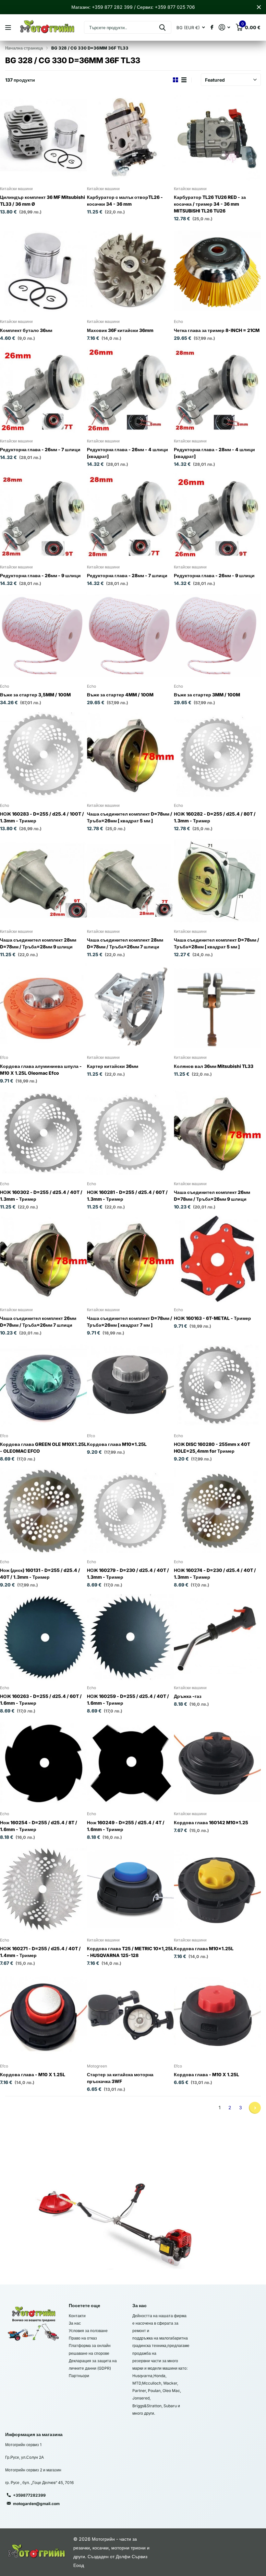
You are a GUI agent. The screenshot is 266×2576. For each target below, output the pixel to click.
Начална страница (24, 48)
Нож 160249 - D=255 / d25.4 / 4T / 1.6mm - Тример (126, 1826)
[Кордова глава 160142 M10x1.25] (217, 1763)
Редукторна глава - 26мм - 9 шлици (40, 575)
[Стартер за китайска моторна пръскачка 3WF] (130, 2015)
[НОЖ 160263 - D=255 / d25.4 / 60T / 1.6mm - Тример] (43, 1637)
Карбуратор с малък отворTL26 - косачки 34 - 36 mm (125, 200)
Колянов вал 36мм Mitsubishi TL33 (214, 1066)
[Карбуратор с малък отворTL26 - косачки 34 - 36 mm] (130, 138)
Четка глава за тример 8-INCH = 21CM (217, 330)
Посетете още (85, 2305)
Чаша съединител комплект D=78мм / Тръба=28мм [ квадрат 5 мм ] (217, 943)
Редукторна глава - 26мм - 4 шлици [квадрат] (127, 453)
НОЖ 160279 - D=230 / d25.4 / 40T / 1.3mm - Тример (128, 1574)
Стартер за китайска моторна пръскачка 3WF (120, 2078)
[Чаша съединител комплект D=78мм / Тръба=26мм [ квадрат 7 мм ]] (130, 1259)
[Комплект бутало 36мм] (43, 271)
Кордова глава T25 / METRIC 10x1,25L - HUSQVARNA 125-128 (130, 1952)
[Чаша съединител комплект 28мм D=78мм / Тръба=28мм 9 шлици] (43, 881)
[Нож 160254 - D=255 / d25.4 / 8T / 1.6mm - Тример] (43, 1763)
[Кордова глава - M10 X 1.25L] (43, 2015)
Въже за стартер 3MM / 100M (207, 695)
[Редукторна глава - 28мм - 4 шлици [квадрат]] (217, 390)
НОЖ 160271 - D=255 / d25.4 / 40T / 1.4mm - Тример (40, 1952)
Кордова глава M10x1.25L (117, 1444)
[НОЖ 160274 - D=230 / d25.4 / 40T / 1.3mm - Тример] (217, 1511)
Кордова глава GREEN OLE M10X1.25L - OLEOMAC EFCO (43, 1448)
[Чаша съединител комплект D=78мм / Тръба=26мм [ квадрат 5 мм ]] (130, 755)
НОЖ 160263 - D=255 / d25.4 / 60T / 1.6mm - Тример (41, 1700)
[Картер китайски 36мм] (130, 1007)
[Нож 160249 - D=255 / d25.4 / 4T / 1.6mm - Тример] (130, 1763)
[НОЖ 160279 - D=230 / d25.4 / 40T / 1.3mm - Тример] (130, 1511)
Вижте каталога (9, 28)
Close (259, 7)
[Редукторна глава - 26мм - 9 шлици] (43, 516)
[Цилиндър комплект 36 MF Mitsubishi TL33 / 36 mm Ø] (43, 138)
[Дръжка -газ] (217, 1637)
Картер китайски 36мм (113, 1066)
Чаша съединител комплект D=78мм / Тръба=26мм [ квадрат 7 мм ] (130, 1322)
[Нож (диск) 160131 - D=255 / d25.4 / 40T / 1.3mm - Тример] (43, 1511)
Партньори (79, 2376)
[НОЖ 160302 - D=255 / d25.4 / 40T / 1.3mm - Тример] (43, 1133)
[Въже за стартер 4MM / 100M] (130, 635)
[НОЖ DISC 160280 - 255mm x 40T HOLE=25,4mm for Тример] (217, 1385)
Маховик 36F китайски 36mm (120, 330)
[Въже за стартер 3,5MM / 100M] (43, 635)
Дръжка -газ (188, 1696)
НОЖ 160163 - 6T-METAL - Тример (212, 1318)
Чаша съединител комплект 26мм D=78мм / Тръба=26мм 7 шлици (38, 1322)
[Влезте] (224, 27)
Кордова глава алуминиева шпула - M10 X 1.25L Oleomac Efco (41, 1070)
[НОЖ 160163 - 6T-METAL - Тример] (217, 1259)
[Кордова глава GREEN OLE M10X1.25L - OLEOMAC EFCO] (43, 1385)
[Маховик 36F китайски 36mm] (130, 271)
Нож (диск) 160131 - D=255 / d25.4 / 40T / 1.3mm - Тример (40, 1574)
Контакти (77, 2316)
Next (255, 2108)
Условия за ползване (88, 2331)
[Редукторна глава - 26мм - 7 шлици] (43, 390)
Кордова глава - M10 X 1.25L (33, 2074)
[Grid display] (175, 80)
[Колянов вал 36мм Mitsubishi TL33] (217, 1007)
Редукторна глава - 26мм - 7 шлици (40, 449)
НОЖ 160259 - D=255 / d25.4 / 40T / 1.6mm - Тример (128, 1700)
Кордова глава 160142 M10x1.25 (211, 1822)
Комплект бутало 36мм (26, 330)
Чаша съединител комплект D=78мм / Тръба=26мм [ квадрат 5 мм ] (130, 817)
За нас (75, 2323)
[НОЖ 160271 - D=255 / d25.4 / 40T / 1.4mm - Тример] (43, 1889)
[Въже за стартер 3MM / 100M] (217, 635)
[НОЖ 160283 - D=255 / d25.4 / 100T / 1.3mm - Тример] (43, 755)
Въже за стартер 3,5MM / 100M (35, 695)
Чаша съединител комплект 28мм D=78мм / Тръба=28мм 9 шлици (38, 943)
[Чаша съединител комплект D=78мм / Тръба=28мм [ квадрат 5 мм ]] (217, 881)
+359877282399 (29, 2495)
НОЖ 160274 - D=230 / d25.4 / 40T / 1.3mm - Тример (215, 1574)
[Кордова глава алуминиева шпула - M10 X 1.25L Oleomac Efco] (43, 1007)
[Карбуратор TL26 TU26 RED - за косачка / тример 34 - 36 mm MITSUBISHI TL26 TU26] (217, 138)
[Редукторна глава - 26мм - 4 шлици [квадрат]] (130, 390)
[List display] (184, 80)
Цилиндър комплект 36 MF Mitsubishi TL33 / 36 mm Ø (42, 200)
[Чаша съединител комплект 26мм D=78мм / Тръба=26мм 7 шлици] (43, 1259)
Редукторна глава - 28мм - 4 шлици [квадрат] (214, 453)
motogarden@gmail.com (36, 2504)
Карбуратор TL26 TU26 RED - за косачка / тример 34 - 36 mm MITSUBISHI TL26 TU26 (210, 204)
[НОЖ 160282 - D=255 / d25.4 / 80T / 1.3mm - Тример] (217, 755)
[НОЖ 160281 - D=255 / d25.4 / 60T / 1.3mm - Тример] (130, 1133)
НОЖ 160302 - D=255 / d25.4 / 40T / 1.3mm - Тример (41, 1196)
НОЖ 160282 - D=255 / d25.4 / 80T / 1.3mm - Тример (215, 817)
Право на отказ (83, 2338)
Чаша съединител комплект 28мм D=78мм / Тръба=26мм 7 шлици (125, 943)
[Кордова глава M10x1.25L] (130, 1385)
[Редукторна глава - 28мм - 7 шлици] (130, 516)
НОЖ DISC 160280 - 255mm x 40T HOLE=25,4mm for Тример (212, 1448)
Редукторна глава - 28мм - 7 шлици (127, 575)
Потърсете (162, 27)
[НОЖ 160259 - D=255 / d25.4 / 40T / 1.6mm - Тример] (130, 1637)
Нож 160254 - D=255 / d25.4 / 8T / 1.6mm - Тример (39, 1826)
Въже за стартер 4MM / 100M (120, 695)
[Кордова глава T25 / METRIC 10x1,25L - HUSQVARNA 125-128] (130, 1889)
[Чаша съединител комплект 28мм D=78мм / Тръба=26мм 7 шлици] (130, 881)
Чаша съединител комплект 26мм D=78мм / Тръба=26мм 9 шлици (212, 1196)
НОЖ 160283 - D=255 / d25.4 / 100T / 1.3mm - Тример (42, 817)
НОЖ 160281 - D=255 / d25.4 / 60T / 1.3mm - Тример (127, 1196)
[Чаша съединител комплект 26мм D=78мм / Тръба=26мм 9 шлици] (217, 1133)
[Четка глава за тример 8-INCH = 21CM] (217, 271)
